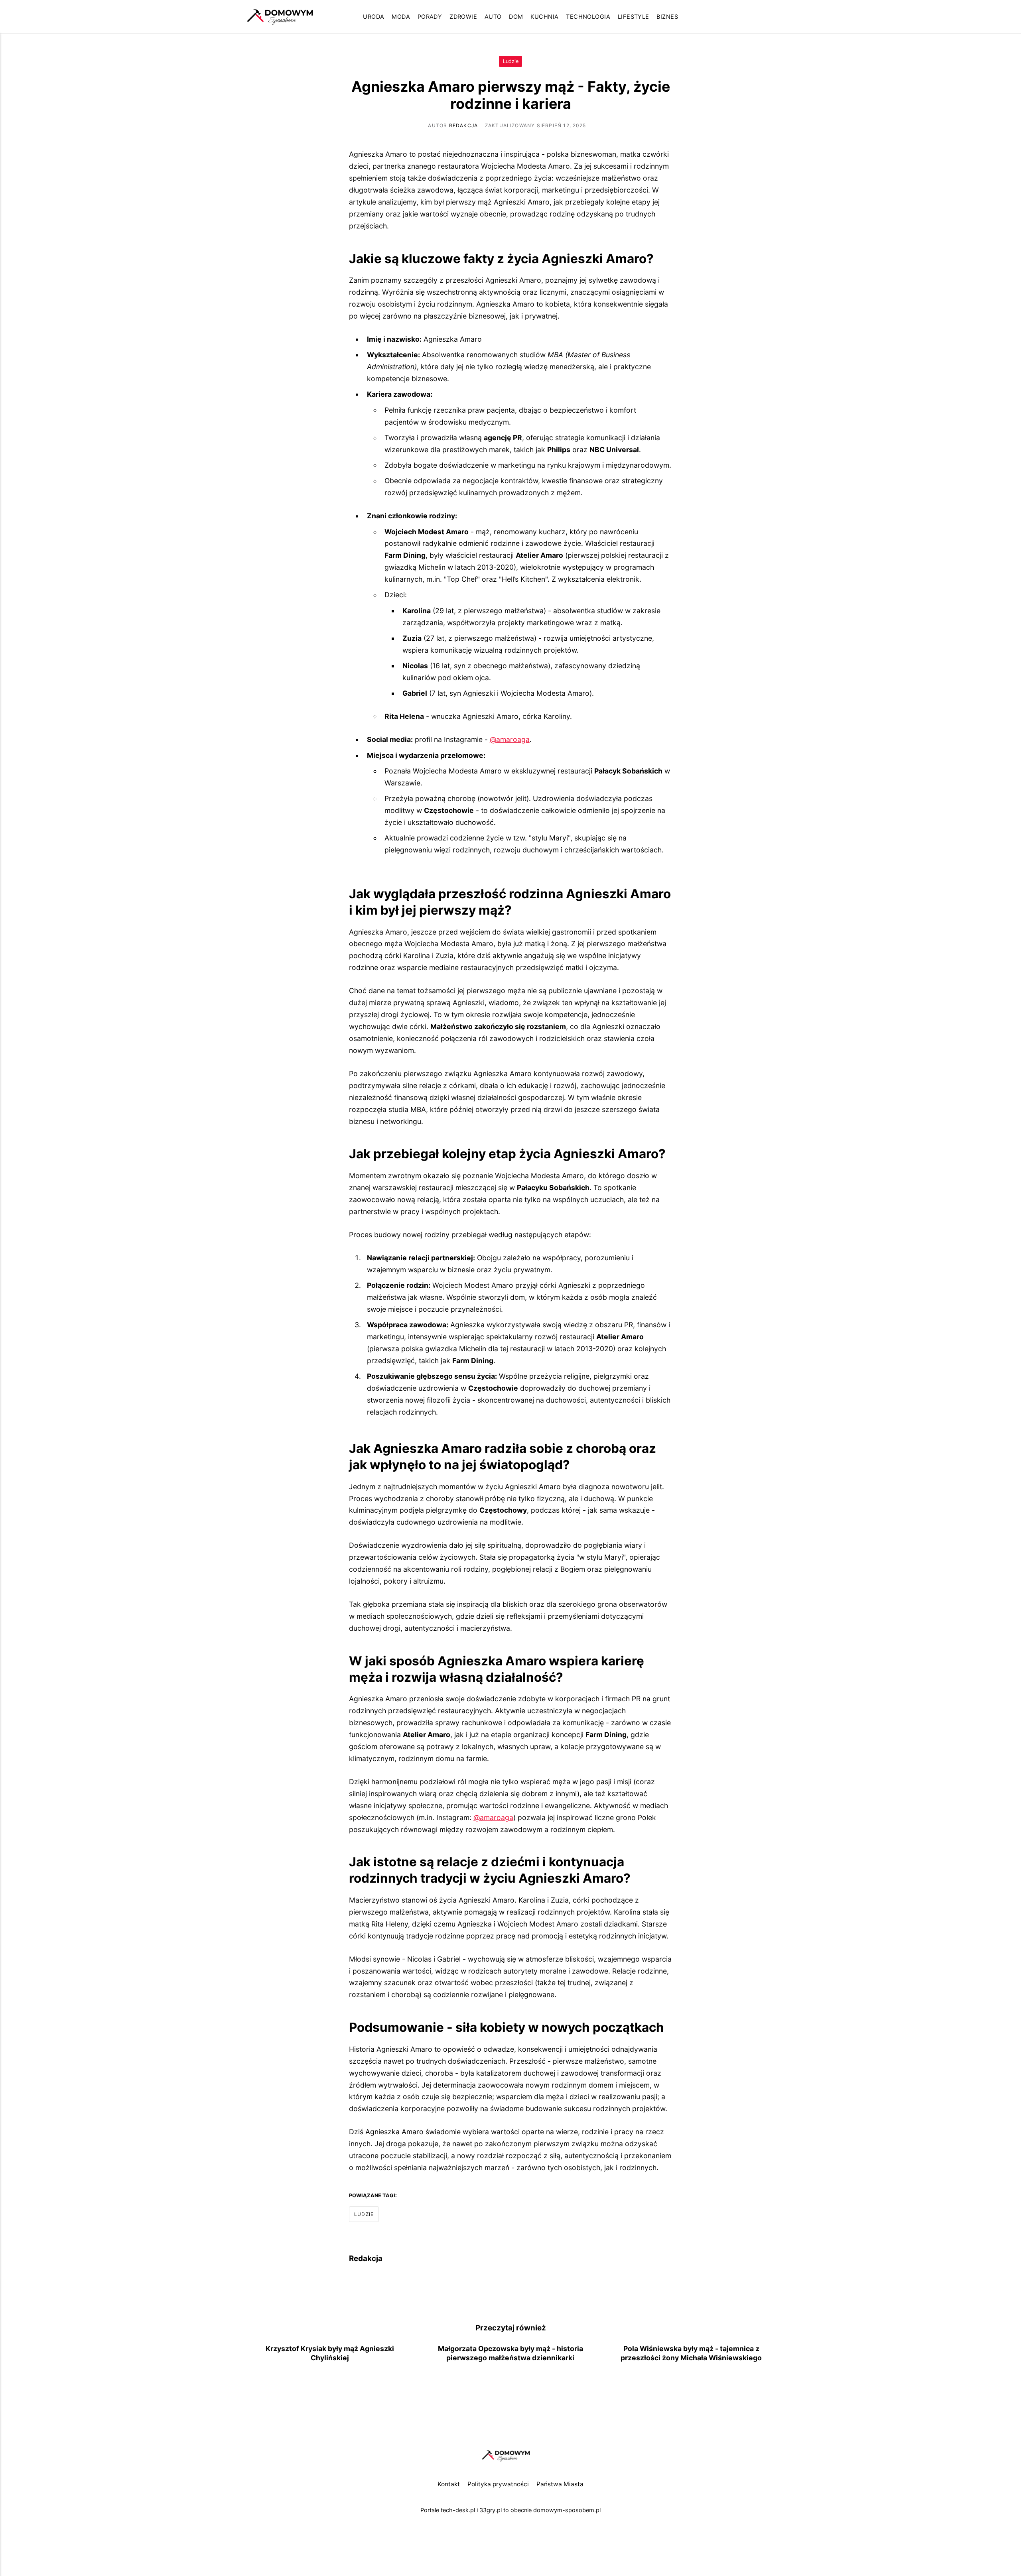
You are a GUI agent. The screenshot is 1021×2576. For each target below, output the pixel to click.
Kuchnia (544, 17)
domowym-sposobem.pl (567, 2510)
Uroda (374, 17)
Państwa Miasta (560, 2484)
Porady (430, 17)
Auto (493, 17)
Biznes (667, 17)
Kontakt (449, 2484)
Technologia (588, 17)
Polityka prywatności (498, 2484)
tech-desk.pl (458, 2510)
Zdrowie (463, 17)
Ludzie (511, 61)
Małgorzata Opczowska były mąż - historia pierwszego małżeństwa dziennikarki (510, 2353)
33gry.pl (491, 2510)
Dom (516, 17)
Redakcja (464, 125)
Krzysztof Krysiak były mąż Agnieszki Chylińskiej (330, 2353)
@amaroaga (510, 739)
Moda (401, 17)
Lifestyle (634, 17)
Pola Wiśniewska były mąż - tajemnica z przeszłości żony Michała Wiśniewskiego (691, 2353)
